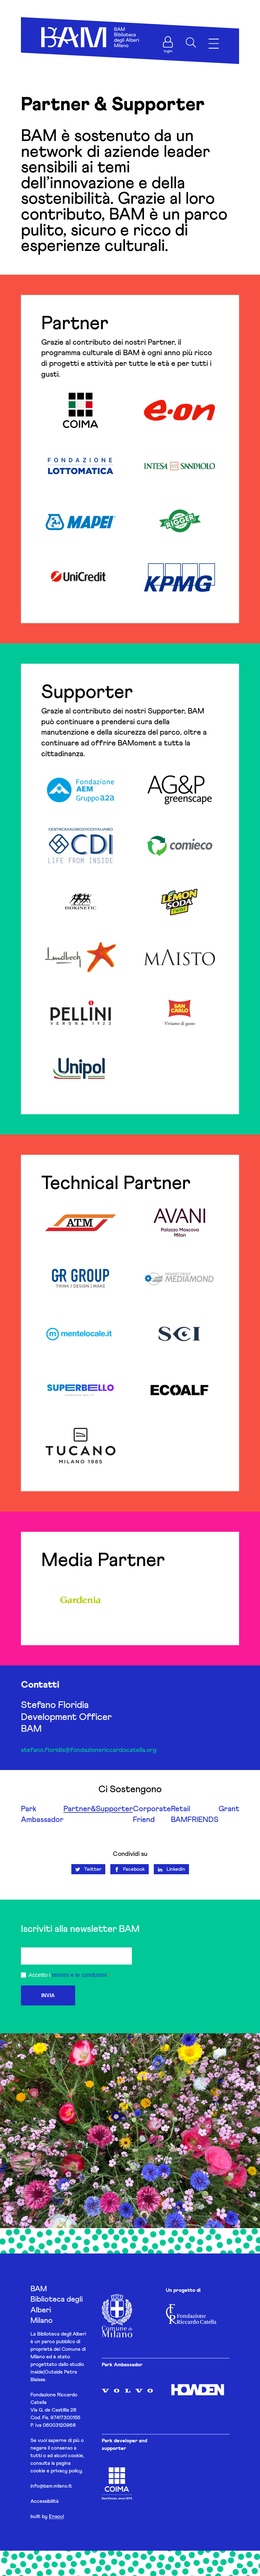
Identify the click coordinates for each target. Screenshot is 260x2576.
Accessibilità (45, 2501)
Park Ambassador (42, 1814)
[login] (168, 42)
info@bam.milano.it (51, 2486)
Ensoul (56, 2516)
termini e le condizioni (79, 1975)
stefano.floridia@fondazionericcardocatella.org (89, 1750)
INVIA (48, 1995)
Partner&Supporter (98, 1809)
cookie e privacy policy (56, 2471)
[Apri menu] (214, 44)
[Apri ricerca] (191, 42)
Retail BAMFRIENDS (195, 1814)
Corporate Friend (152, 1814)
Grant (229, 1809)
